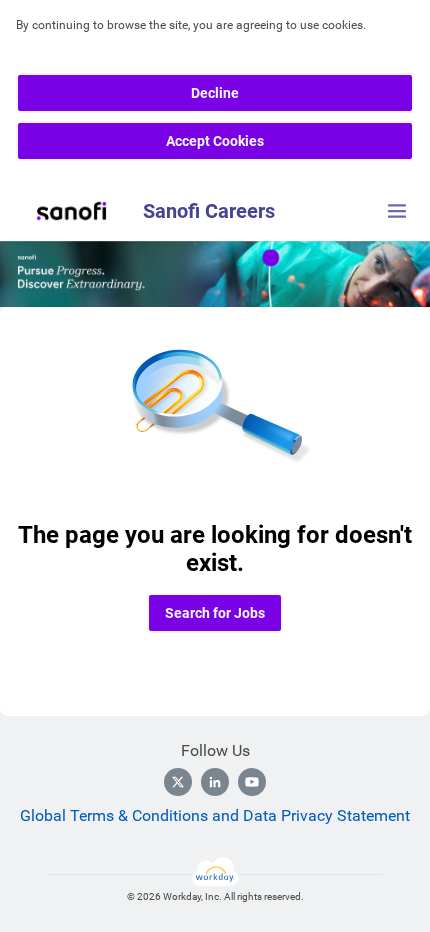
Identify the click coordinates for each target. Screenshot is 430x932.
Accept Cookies (215, 141)
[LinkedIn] (215, 782)
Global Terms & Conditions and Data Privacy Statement (215, 815)
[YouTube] (252, 782)
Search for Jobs (215, 613)
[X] (178, 782)
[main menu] (397, 211)
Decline (215, 93)
